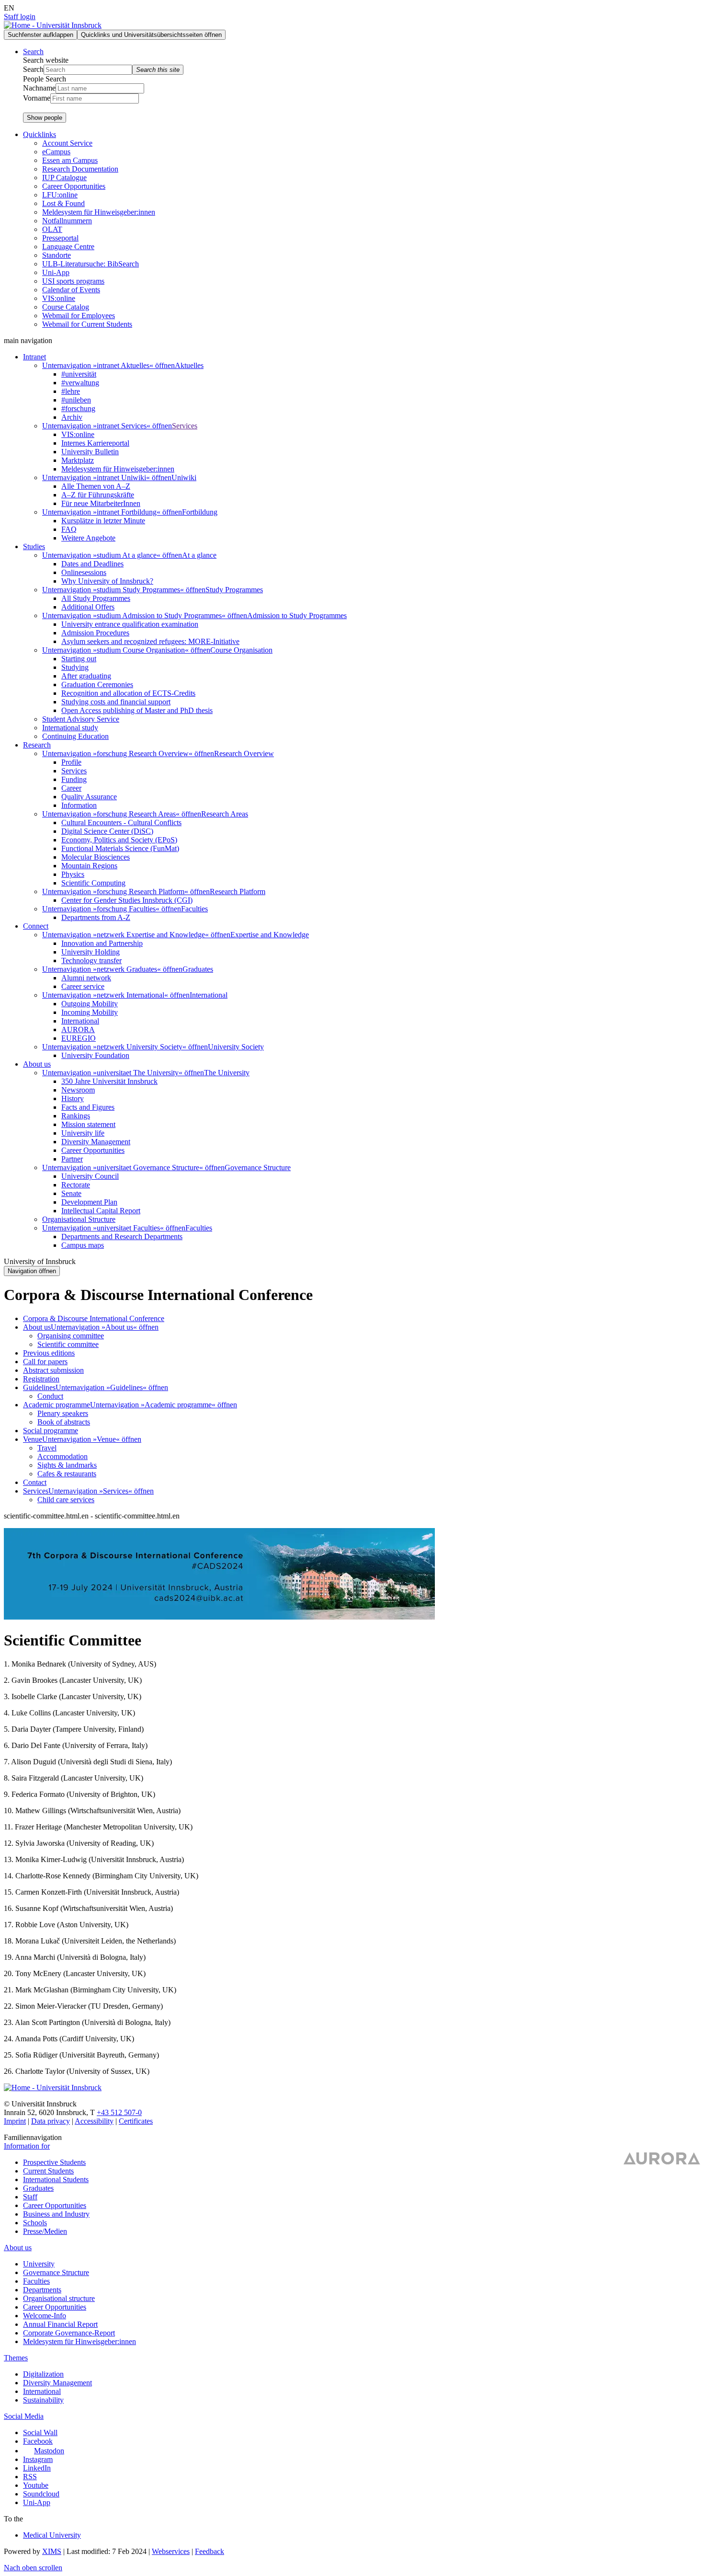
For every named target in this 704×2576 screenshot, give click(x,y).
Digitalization (43, 2374)
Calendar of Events (71, 290)
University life (83, 1133)
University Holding (91, 952)
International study (70, 728)
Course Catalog (66, 307)
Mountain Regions (89, 866)
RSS (30, 2477)
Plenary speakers (63, 1413)
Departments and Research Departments (122, 1236)
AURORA (78, 1029)
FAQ (69, 529)
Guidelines (39, 1387)
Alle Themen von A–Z (96, 486)
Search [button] (33, 52)
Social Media (24, 2416)
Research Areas (225, 814)
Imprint (15, 2121)
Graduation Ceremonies (97, 684)
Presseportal (60, 238)
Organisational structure (59, 2298)
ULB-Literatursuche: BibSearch (91, 264)
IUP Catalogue (64, 178)
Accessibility (94, 2121)
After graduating (86, 676)
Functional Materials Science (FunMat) (120, 848)
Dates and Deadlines (92, 564)
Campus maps (83, 1245)
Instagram (38, 2459)
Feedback (210, 2551)
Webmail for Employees (79, 316)
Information (79, 805)
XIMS (52, 2551)
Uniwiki (184, 477)
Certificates (136, 2121)
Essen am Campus (70, 160)
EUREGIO (79, 1038)
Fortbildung (200, 512)
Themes (16, 2358)
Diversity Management (96, 1142)
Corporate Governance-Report (69, 2333)
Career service (83, 986)
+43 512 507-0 (119, 2112)
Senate (71, 1193)
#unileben (76, 400)
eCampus (56, 152)
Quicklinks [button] (40, 134)
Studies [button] (34, 546)
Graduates (198, 969)
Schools (35, 2223)
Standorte (57, 255)
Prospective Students (54, 2162)
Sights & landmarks (67, 1465)
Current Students (48, 2171)
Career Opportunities (74, 186)
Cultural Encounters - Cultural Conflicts (121, 822)
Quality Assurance (89, 797)
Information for (27, 2146)
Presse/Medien (45, 2231)
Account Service (67, 143)
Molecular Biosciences (96, 857)
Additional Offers (88, 607)
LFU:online (60, 195)
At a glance (199, 555)
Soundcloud (41, 2494)
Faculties (194, 909)
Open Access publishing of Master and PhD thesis (137, 710)
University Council (90, 1176)
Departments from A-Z (96, 917)
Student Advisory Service (81, 719)
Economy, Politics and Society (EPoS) (119, 840)
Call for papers (45, 1362)
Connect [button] (36, 926)
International (209, 995)
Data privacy (51, 2121)
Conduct (50, 1396)
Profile (71, 762)
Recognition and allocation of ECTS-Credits (128, 693)
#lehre (71, 391)
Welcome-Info (45, 2316)
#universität (79, 374)
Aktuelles (189, 365)
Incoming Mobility (90, 1012)
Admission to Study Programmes (297, 615)
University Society (236, 1047)
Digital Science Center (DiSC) (107, 831)
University (39, 2264)
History (73, 1098)
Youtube (36, 2485)
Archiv (72, 417)
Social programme (51, 1431)
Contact (35, 1482)
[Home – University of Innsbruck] (53, 25)
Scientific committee (68, 1344)
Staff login (20, 17)
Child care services (66, 1500)
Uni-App (56, 272)
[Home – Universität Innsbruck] (53, 2087)
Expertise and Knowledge (270, 935)
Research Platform (238, 891)
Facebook (38, 2441)
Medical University (52, 2535)
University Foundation (95, 1055)
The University (227, 1073)
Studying (75, 667)
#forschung (78, 408)
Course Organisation (241, 650)
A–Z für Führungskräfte (98, 495)
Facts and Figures (88, 1107)
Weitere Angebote (88, 538)
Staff (30, 2197)
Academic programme (57, 1405)
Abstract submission (53, 1370)
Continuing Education (75, 736)
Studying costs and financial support (116, 702)
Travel (47, 1448)
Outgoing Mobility (90, 1004)
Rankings (76, 1116)
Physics (73, 874)
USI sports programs (73, 281)
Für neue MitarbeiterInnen (101, 503)
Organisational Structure (79, 1219)
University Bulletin (90, 452)
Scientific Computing (93, 883)
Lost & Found (63, 203)
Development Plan (89, 1202)
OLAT (52, 229)
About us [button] (37, 1064)
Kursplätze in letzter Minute (103, 521)
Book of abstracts (64, 1422)
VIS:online (59, 298)
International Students (56, 2179)
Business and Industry (56, 2214)
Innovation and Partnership (102, 943)
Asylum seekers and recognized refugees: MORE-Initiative (150, 641)
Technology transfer (91, 960)
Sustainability (43, 2400)
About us (37, 1327)
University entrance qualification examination (130, 624)
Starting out (79, 659)
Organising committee (71, 1336)
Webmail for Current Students (87, 324)
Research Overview (244, 753)
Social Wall (40, 2432)
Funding (74, 779)
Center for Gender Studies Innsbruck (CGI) (127, 900)
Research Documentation (80, 169)
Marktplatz (78, 460)
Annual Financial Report (60, 2324)
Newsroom (78, 1090)
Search (33, 69)
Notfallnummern (67, 221)
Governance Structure (258, 1167)
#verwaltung (80, 383)
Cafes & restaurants (67, 1474)
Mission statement (88, 1124)
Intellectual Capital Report (101, 1211)
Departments (42, 2290)
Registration (41, 1379)
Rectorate (76, 1185)
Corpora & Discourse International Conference (94, 1318)
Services (185, 426)
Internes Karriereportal (95, 443)
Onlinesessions (84, 572)
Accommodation (62, 1456)
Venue (33, 1439)
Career (71, 788)
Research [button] (37, 745)
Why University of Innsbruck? (107, 581)
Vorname (37, 98)
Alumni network (86, 978)
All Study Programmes (96, 598)
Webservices (171, 2551)
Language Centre (68, 247)
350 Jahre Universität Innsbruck (109, 1081)
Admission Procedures (95, 633)
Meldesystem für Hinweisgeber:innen (99, 212)
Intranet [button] (34, 357)
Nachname (39, 88)
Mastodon (49, 2451)
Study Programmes (234, 590)
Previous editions (49, 1353)
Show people (45, 118)
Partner (72, 1159)
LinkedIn (37, 2468)
